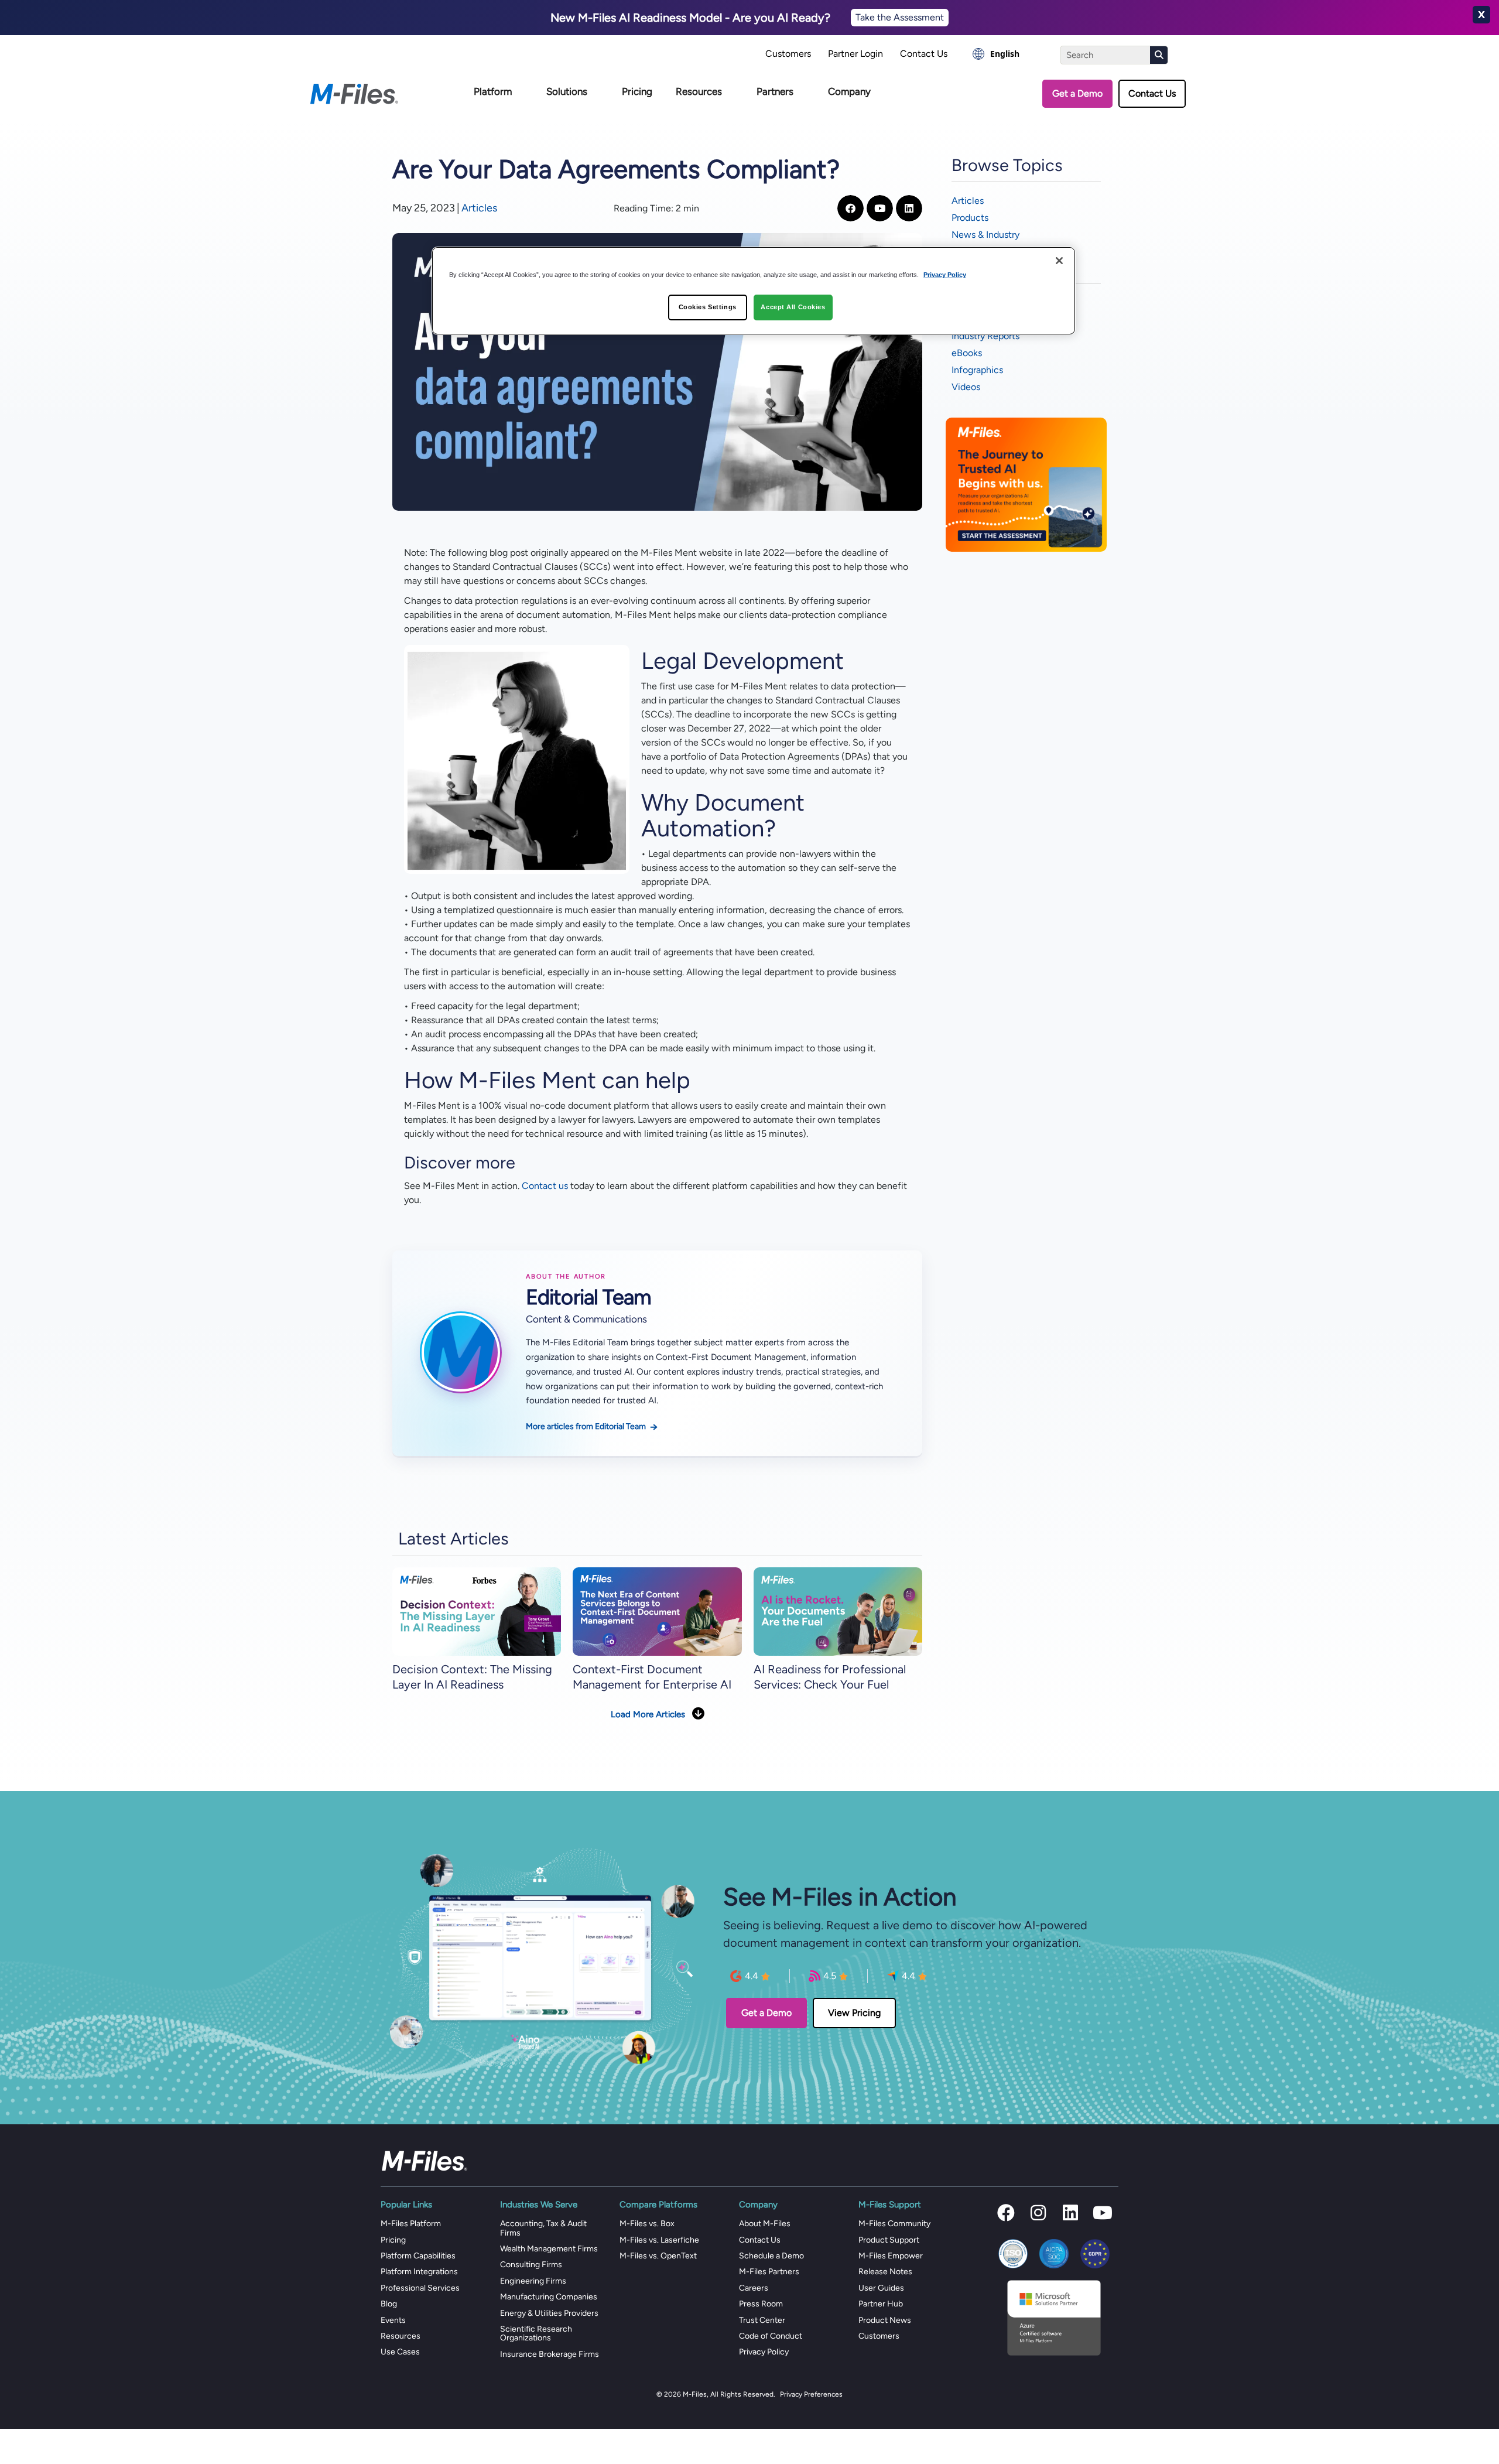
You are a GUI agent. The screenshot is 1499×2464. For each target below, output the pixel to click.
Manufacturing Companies (549, 2297)
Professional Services (420, 2288)
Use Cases (400, 2352)
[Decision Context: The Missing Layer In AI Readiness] (477, 1611)
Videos (966, 387)
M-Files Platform (411, 2224)
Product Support (889, 2240)
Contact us (545, 1186)
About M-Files (765, 2224)
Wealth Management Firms (549, 2249)
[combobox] (996, 54)
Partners (775, 91)
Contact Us (924, 54)
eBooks (967, 353)
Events (393, 2320)
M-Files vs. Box (647, 2224)
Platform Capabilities (418, 2256)
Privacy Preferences (811, 2394)
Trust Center (762, 2320)
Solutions (567, 91)
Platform (493, 91)
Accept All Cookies (793, 307)
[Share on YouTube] (880, 208)
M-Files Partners (769, 2272)
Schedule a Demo (771, 2256)
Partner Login (855, 54)
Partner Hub (881, 2304)
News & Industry (985, 235)
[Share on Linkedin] (909, 208)
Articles (479, 208)
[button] (1006, 2213)
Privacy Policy (764, 2352)
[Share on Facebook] (851, 208)
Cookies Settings (708, 307)
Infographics (977, 370)
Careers (754, 2288)
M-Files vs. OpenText (658, 2256)
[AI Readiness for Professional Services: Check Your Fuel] (838, 1611)
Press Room (761, 2304)
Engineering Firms (533, 2281)
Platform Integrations (419, 2272)
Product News (885, 2320)
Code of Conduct (771, 2336)
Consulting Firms (531, 2265)
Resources (699, 91)
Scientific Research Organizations (536, 2333)
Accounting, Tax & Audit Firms (543, 2228)
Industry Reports (985, 336)
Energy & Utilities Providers (549, 2313)
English (1005, 54)
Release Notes (885, 2272)
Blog (389, 2304)
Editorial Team (588, 1297)
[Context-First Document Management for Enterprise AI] (657, 1611)
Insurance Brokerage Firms (550, 2354)
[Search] (1159, 55)
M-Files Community (894, 2224)
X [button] (1481, 15)
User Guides (881, 2288)
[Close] (1059, 261)
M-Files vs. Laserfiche (659, 2240)
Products (970, 218)
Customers (788, 54)
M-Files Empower (891, 2256)
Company (849, 91)
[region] (754, 291)
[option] (996, 54)
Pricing (637, 91)
